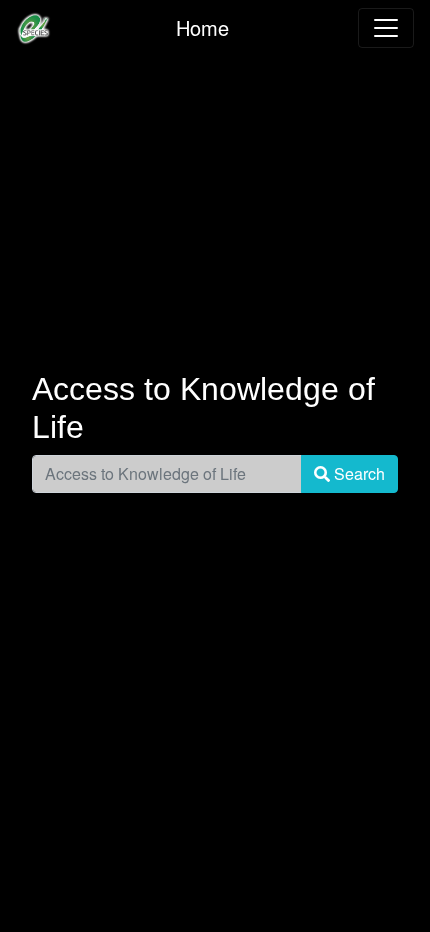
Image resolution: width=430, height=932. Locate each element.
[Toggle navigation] (386, 28)
